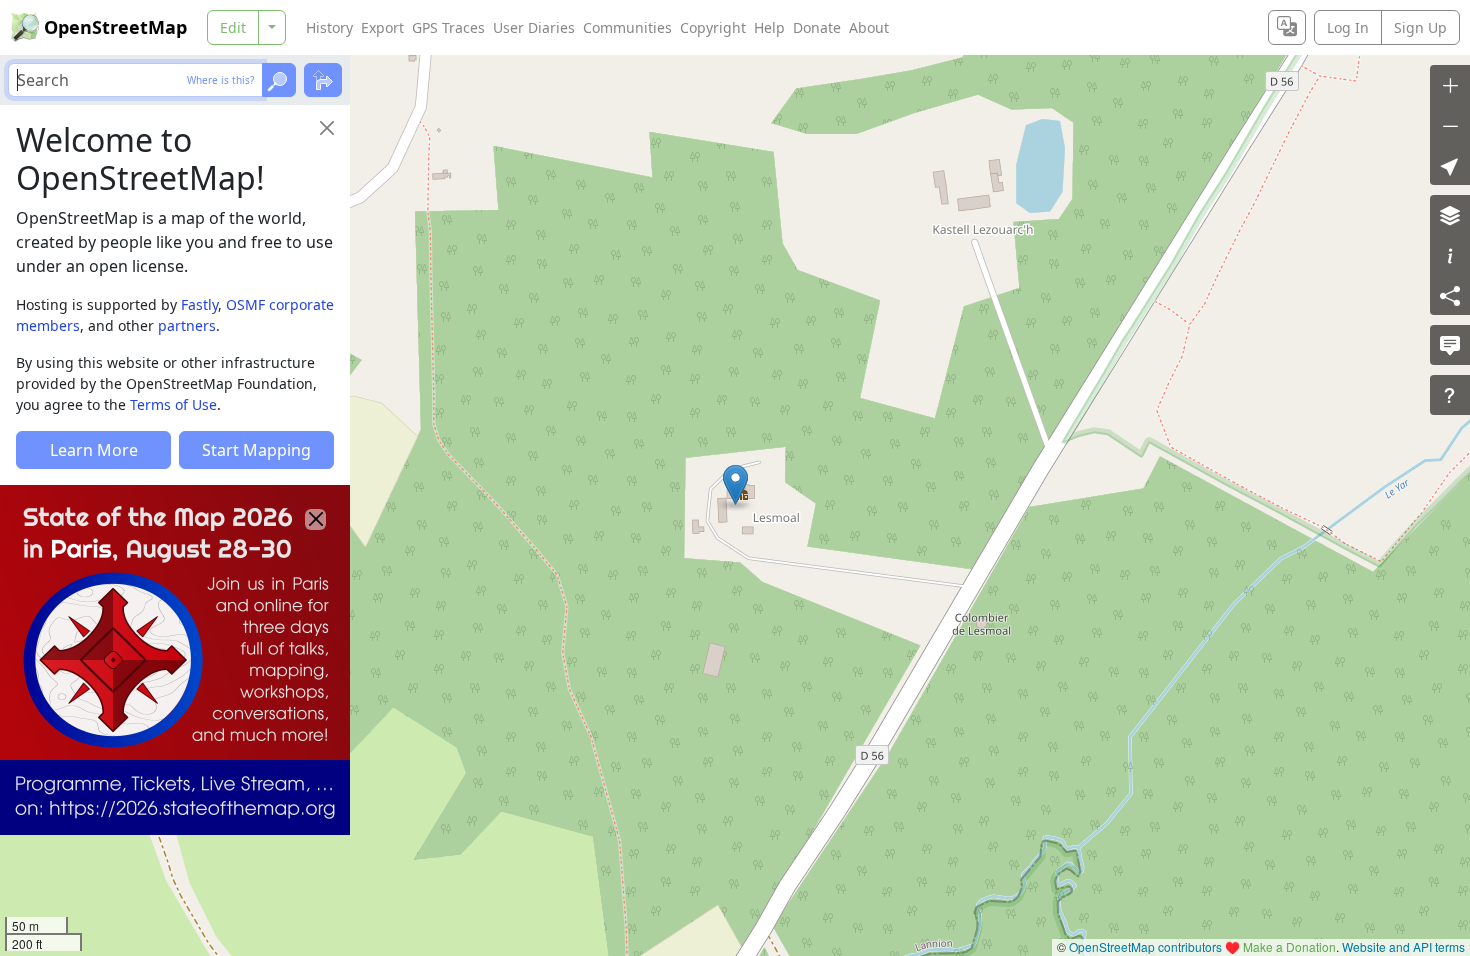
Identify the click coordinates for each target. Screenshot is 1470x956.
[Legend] (1450, 255)
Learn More (94, 450)
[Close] (327, 128)
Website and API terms (1403, 946)
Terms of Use (173, 404)
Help (769, 27)
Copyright (713, 27)
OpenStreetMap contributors (1145, 946)
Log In (1348, 27)
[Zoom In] (1450, 85)
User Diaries (534, 27)
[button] (735, 485)
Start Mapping (256, 450)
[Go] (279, 80)
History (329, 27)
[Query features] (1450, 395)
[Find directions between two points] (323, 80)
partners (187, 325)
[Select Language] (1287, 27)
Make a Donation (1289, 946)
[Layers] (1450, 215)
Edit (233, 27)
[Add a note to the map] (1450, 345)
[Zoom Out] (1450, 125)
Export (382, 27)
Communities (627, 27)
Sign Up (1420, 27)
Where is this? (220, 80)
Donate (817, 27)
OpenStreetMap (115, 27)
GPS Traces (448, 27)
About (869, 27)
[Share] (1450, 295)
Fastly (199, 304)
